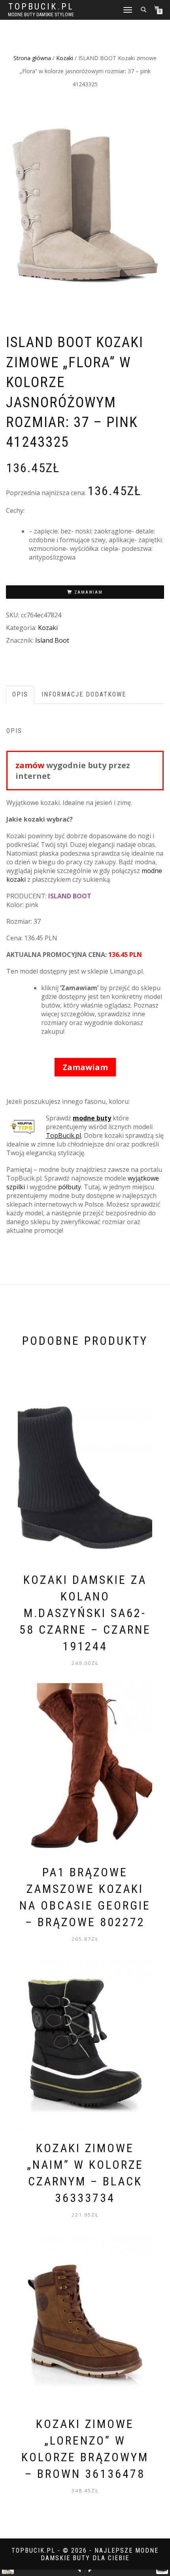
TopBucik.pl (41, 7)
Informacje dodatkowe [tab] (84, 694)
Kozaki (65, 58)
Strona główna (32, 58)
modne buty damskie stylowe (41, 15)
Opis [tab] (20, 694)
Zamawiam (89, 592)
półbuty (70, 1187)
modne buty (92, 1118)
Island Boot (52, 640)
